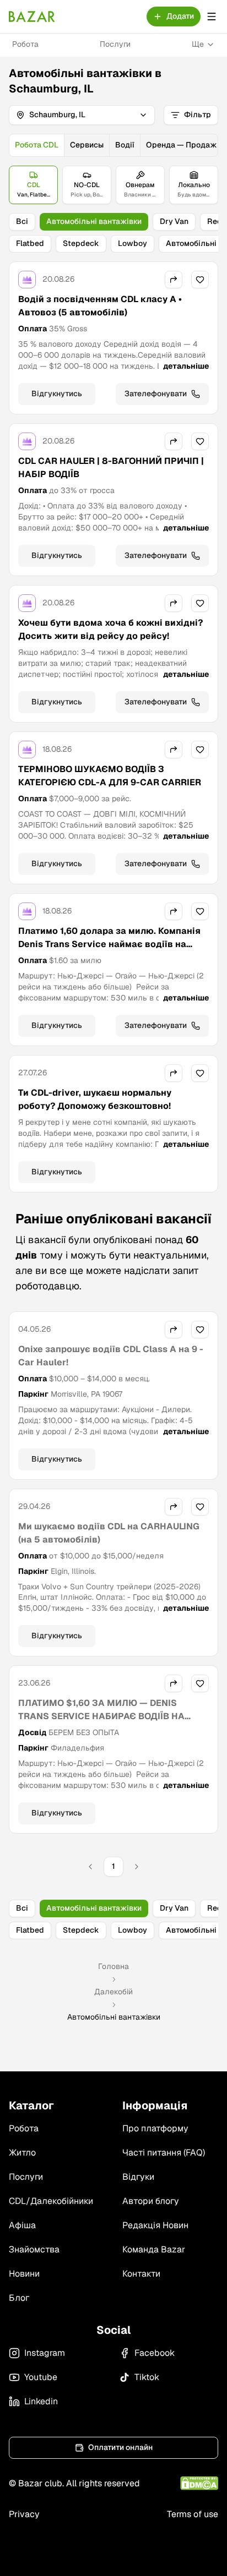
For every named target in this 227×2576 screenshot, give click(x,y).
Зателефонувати (156, 393)
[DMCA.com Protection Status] (199, 2483)
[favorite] (200, 280)
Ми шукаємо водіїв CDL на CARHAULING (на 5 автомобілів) (109, 1533)
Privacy (24, 2514)
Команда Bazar (154, 2249)
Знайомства (34, 2249)
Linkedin (41, 2401)
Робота (25, 44)
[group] (113, 145)
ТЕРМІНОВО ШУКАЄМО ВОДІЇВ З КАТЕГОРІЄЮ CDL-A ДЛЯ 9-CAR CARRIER (110, 776)
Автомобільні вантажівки (94, 221)
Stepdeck (81, 243)
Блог (19, 2298)
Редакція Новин (155, 2225)
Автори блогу (151, 2201)
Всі (22, 221)
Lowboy (133, 243)
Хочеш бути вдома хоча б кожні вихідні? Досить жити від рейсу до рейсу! (110, 629)
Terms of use (193, 2514)
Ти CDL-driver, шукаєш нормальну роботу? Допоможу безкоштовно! (95, 1099)
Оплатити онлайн (120, 2447)
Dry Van (174, 221)
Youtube (41, 2377)
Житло (22, 2153)
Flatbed (30, 243)
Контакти (141, 2274)
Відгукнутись (57, 393)
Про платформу (155, 2128)
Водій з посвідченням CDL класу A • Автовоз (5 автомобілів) (100, 306)
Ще (198, 44)
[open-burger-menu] (212, 17)
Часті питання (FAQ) (164, 2153)
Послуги (115, 44)
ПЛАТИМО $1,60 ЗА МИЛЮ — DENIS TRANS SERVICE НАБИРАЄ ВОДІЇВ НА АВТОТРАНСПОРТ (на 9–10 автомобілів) (107, 1716)
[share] (174, 280)
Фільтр (198, 114)
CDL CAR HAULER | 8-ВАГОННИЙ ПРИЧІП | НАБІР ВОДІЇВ (111, 467)
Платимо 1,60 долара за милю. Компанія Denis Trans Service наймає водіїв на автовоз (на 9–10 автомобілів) (109, 944)
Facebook (155, 2353)
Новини (24, 2274)
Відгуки (138, 2177)
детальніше (186, 366)
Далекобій (113, 1992)
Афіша (22, 2225)
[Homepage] (32, 17)
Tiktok (147, 2377)
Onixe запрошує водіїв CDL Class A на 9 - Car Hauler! (111, 1356)
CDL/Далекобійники (51, 2201)
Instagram (45, 2353)
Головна (113, 1966)
